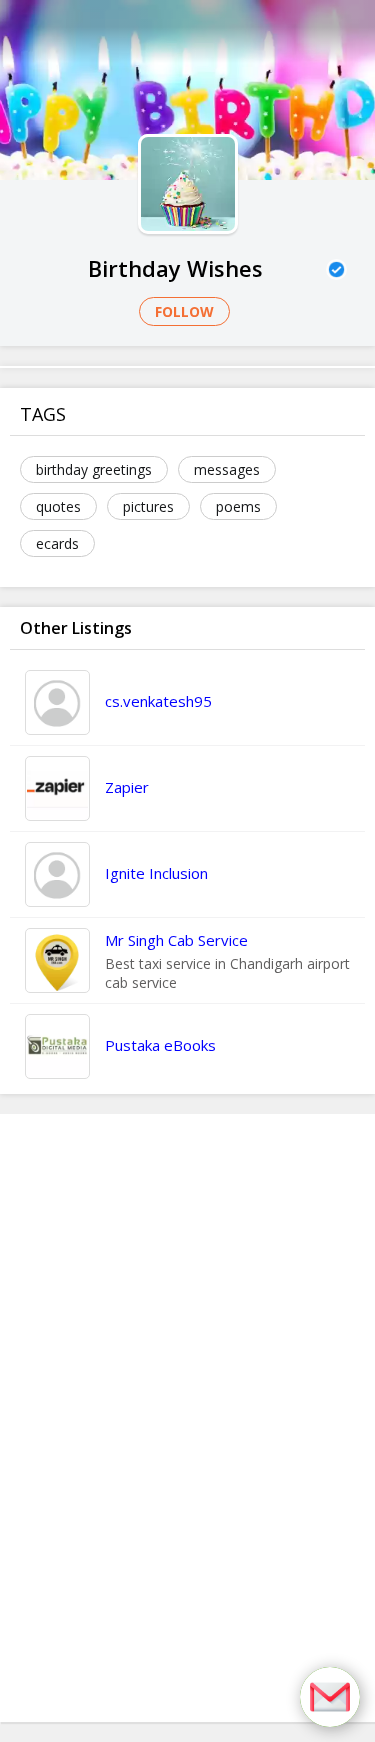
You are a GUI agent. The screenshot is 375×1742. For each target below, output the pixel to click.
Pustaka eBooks (160, 1045)
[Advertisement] (188, 1418)
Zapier (127, 787)
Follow (184, 311)
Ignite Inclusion (156, 873)
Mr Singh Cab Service (176, 940)
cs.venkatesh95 (158, 701)
